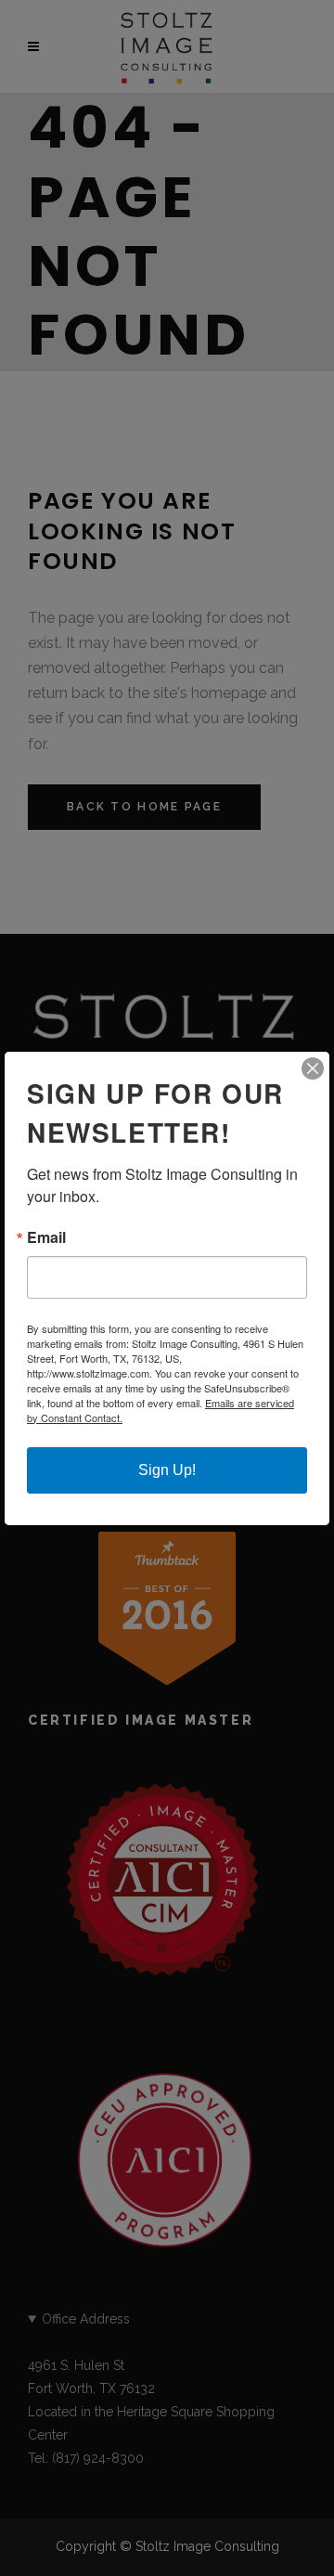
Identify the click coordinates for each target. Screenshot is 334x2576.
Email (46, 1237)
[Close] (313, 1068)
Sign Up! (167, 1470)
